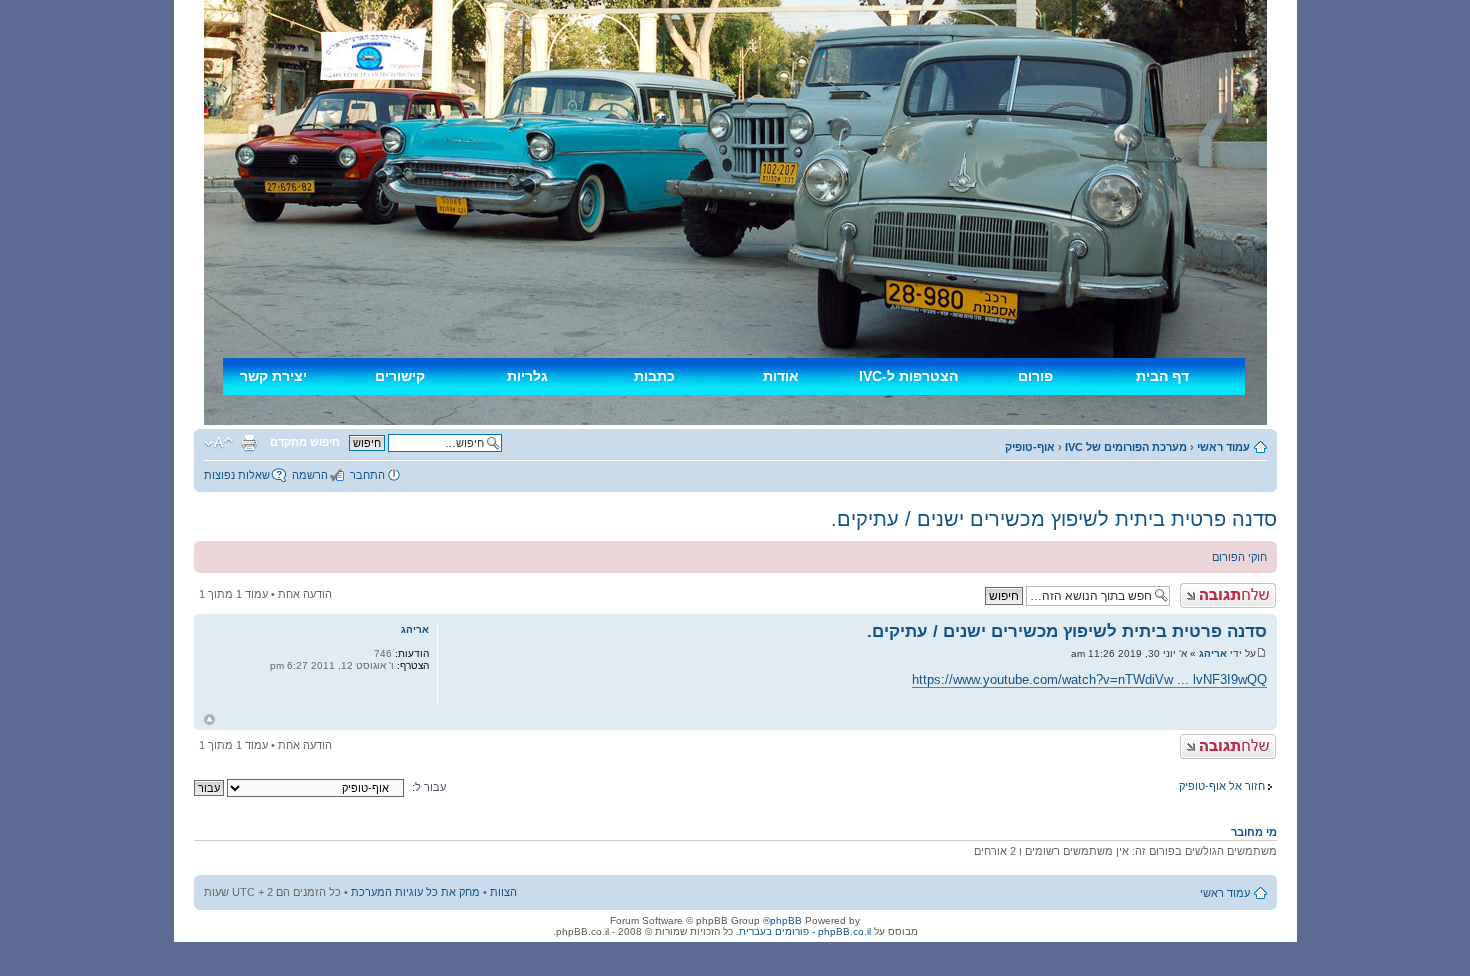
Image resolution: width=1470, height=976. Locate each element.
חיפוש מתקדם (305, 442)
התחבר (367, 475)
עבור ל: (429, 787)
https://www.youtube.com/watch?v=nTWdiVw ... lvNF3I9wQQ (1089, 679)
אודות (781, 376)
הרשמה (310, 475)
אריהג (1213, 653)
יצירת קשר (273, 376)
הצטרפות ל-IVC (908, 376)
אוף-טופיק (1030, 447)
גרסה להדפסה (249, 443)
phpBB (786, 920)
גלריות (527, 376)
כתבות (654, 376)
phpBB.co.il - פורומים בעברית (805, 931)
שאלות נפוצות (237, 475)
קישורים (400, 376)
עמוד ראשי (1223, 447)
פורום (1035, 376)
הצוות (503, 892)
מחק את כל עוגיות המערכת (415, 892)
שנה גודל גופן (218, 443)
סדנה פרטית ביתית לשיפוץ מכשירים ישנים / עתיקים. (1054, 519)
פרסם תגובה (1246, 589)
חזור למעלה (209, 719)
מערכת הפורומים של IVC (1126, 447)
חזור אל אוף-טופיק (1222, 786)
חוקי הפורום (1239, 557)
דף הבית (1162, 376)
